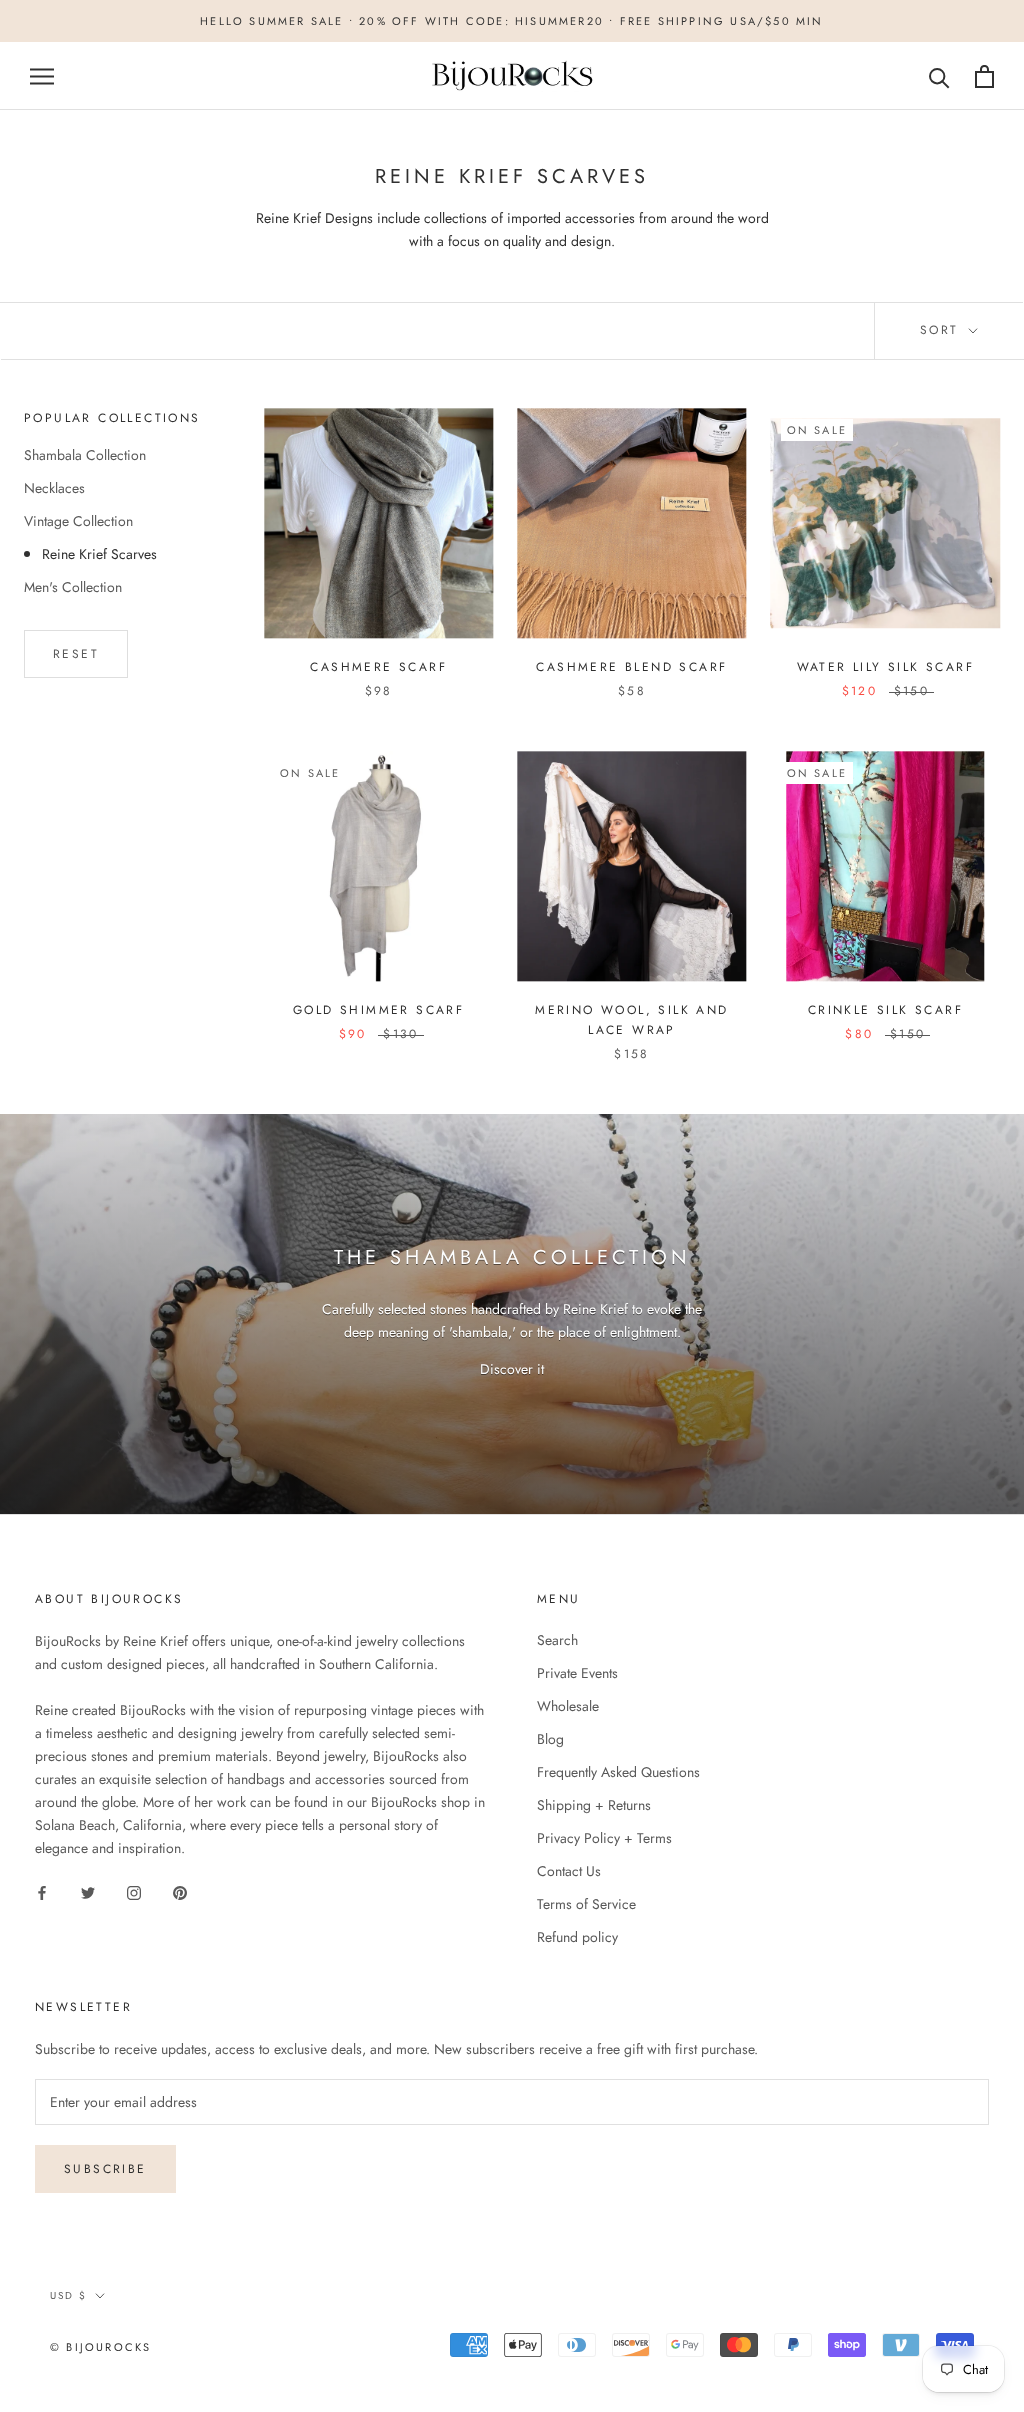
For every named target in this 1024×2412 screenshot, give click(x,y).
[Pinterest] (180, 1891)
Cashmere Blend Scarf (631, 667)
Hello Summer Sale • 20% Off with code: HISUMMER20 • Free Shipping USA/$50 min (511, 21)
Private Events (577, 1673)
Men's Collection (73, 587)
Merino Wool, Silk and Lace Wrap (631, 1020)
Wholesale (568, 1706)
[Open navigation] (42, 76)
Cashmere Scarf (378, 667)
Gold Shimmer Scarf (378, 1010)
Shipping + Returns (594, 1805)
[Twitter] (88, 1891)
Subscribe (105, 2169)
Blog (550, 1739)
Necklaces (54, 488)
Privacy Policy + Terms (604, 1838)
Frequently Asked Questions (618, 1772)
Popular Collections (112, 418)
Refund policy (577, 1937)
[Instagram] (134, 1891)
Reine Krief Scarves (99, 554)
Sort (942, 330)
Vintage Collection (78, 521)
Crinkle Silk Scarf (885, 1010)
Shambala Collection (85, 455)
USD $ (68, 2295)
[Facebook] (42, 1891)
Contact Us (569, 1871)
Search (557, 1640)
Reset (76, 654)
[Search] (939, 76)
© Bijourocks (100, 2347)
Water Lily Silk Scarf (885, 667)
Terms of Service (586, 1904)
